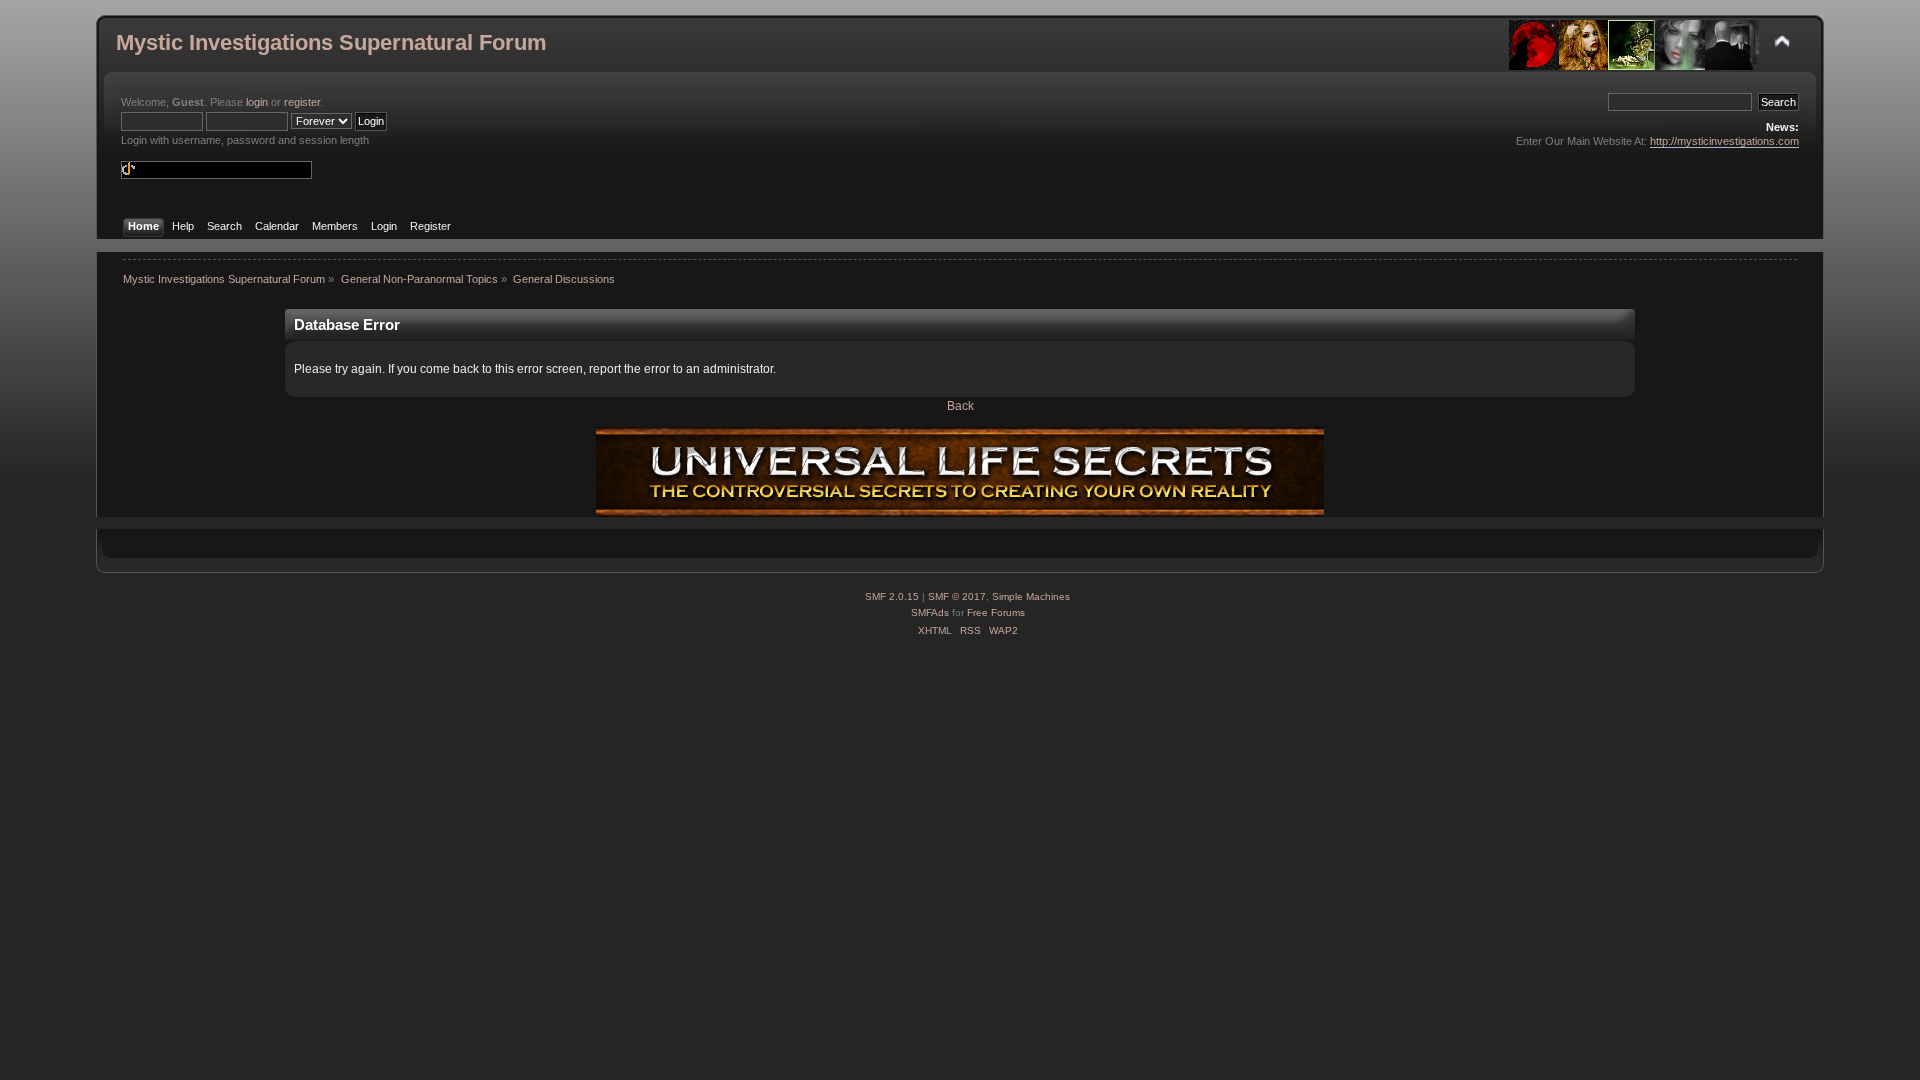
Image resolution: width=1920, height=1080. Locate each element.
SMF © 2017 (957, 596)
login (257, 102)
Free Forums (996, 612)
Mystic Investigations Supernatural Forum (331, 42)
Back (960, 406)
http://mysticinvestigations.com (1724, 141)
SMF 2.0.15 (892, 596)
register (302, 102)
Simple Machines (1031, 596)
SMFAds (930, 612)
